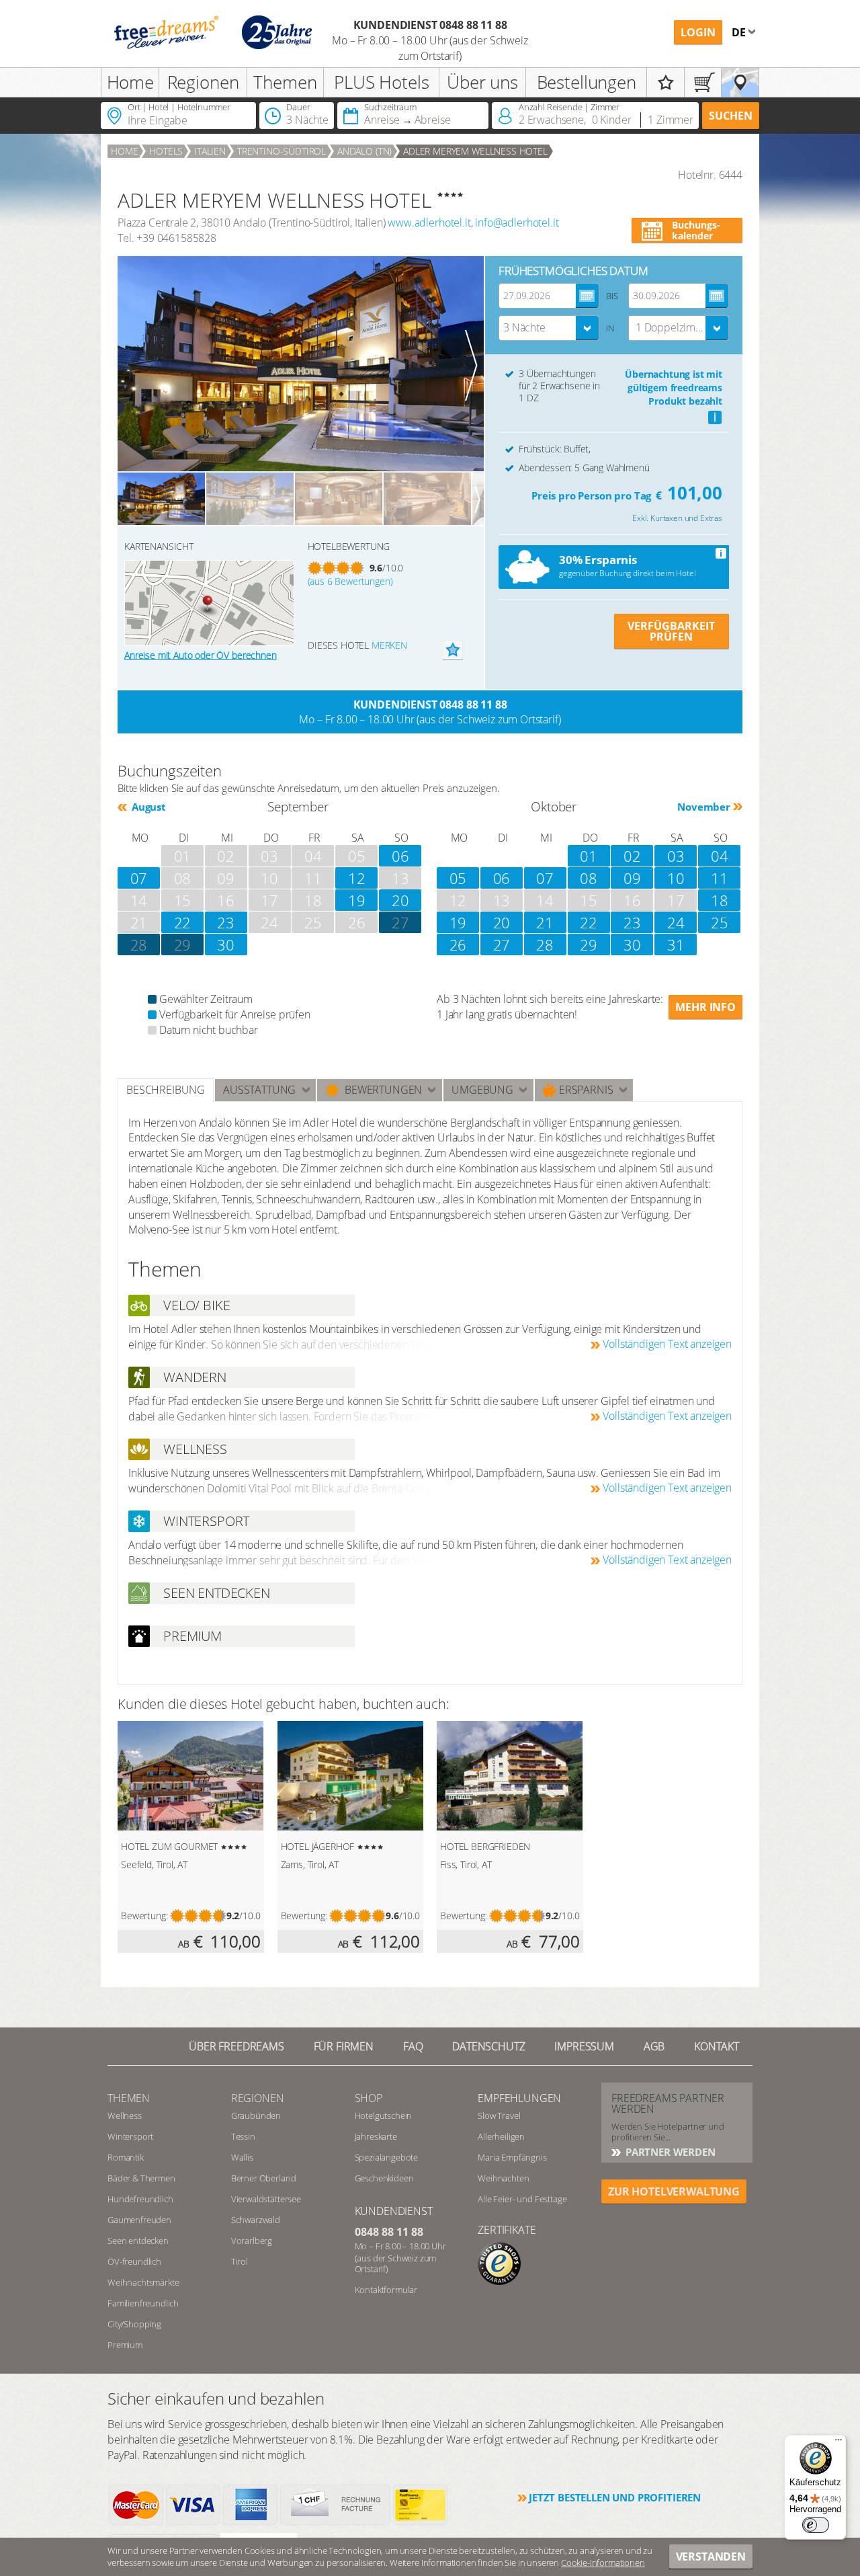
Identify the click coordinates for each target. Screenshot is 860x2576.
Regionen (203, 82)
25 (720, 922)
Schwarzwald (256, 2220)
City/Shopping (134, 2324)
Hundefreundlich (140, 2199)
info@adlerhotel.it (517, 223)
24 (676, 922)
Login (698, 32)
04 (720, 856)
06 (400, 856)
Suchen (731, 116)
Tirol (240, 2261)
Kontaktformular (386, 2290)
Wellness (125, 2116)
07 (139, 878)
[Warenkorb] (703, 82)
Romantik (126, 2157)
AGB (654, 2046)
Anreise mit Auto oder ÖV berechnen (201, 655)
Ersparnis (585, 1090)
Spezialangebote (387, 2157)
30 (226, 944)
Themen (285, 82)
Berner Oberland (264, 2178)
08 (589, 878)
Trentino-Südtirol (282, 151)
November (704, 807)
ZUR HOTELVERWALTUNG (674, 2191)
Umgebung (482, 1090)
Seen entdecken (138, 2241)
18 (720, 900)
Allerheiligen (501, 2136)
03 (676, 856)
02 (632, 856)
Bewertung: (144, 1916)
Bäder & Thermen (141, 2178)
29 (183, 944)
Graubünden (256, 2116)
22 (183, 922)
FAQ (413, 2046)
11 (720, 878)
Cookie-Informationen (603, 2563)
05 (458, 878)
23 (226, 922)
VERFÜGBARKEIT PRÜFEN (671, 631)
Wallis (242, 2157)
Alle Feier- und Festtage (522, 2199)
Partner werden (669, 2152)
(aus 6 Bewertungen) (350, 581)
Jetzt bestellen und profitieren (615, 2497)
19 (357, 900)
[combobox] (549, 328)
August (147, 807)
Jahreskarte (376, 2136)
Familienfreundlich (143, 2303)
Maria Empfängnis (512, 2157)
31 (676, 944)
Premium (125, 2345)
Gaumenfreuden (139, 2220)
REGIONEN (258, 2098)
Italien (210, 151)
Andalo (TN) (364, 151)
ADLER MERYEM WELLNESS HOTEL (475, 151)
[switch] (816, 2525)
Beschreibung (166, 1090)
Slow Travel (499, 2116)
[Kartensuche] (740, 82)
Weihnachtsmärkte (143, 2282)
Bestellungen (587, 82)
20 (400, 900)
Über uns (482, 82)
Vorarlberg (252, 2241)
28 (139, 944)
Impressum (584, 2046)
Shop (369, 2098)
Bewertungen (381, 1090)
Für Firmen (344, 2046)
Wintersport (130, 2136)
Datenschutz (488, 2046)
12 (357, 878)
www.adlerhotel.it (429, 223)
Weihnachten (503, 2178)
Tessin (243, 2136)
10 (676, 878)
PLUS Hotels (381, 82)
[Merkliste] (665, 82)
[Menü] (838, 2443)
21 (545, 922)
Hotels (166, 151)
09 (632, 878)
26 (458, 944)
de (740, 32)
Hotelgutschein (384, 2116)
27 (502, 944)
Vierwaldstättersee (266, 2199)
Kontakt (717, 2046)
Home (130, 82)
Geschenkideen (384, 2178)
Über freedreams (236, 2046)
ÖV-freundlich (134, 2261)
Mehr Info (705, 1007)
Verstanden (711, 2557)
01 (589, 856)
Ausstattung (259, 1090)
